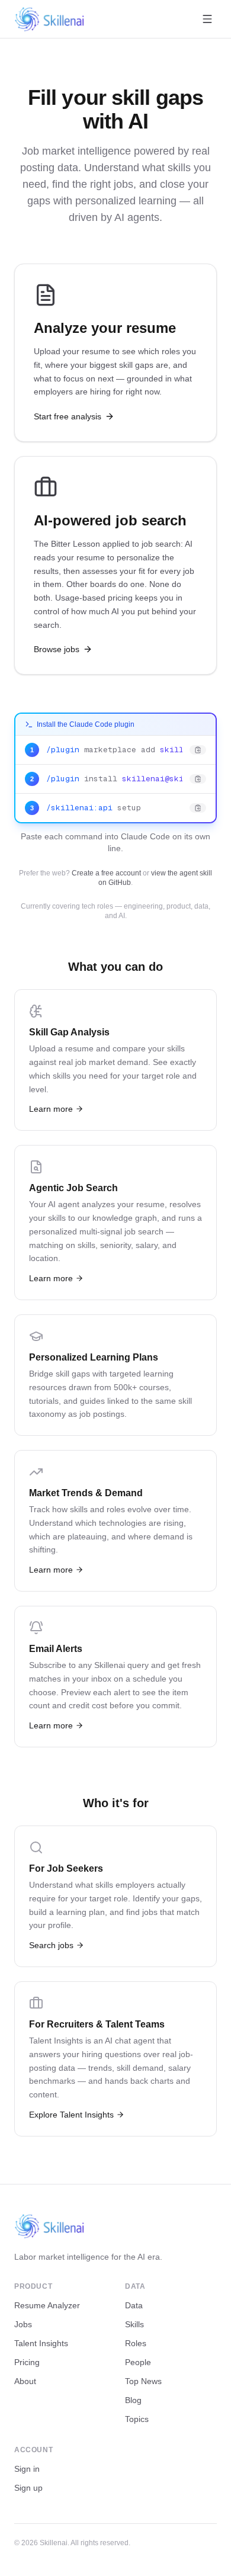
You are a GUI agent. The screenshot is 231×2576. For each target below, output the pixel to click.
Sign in (27, 2469)
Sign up (28, 2488)
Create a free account (106, 873)
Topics (137, 2419)
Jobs (23, 2324)
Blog (133, 2400)
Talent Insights (41, 2343)
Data (134, 2305)
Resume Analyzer (47, 2305)
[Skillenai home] (50, 19)
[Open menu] (207, 19)
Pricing (27, 2362)
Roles (136, 2343)
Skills (134, 2324)
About (25, 2381)
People (138, 2362)
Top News (143, 2381)
